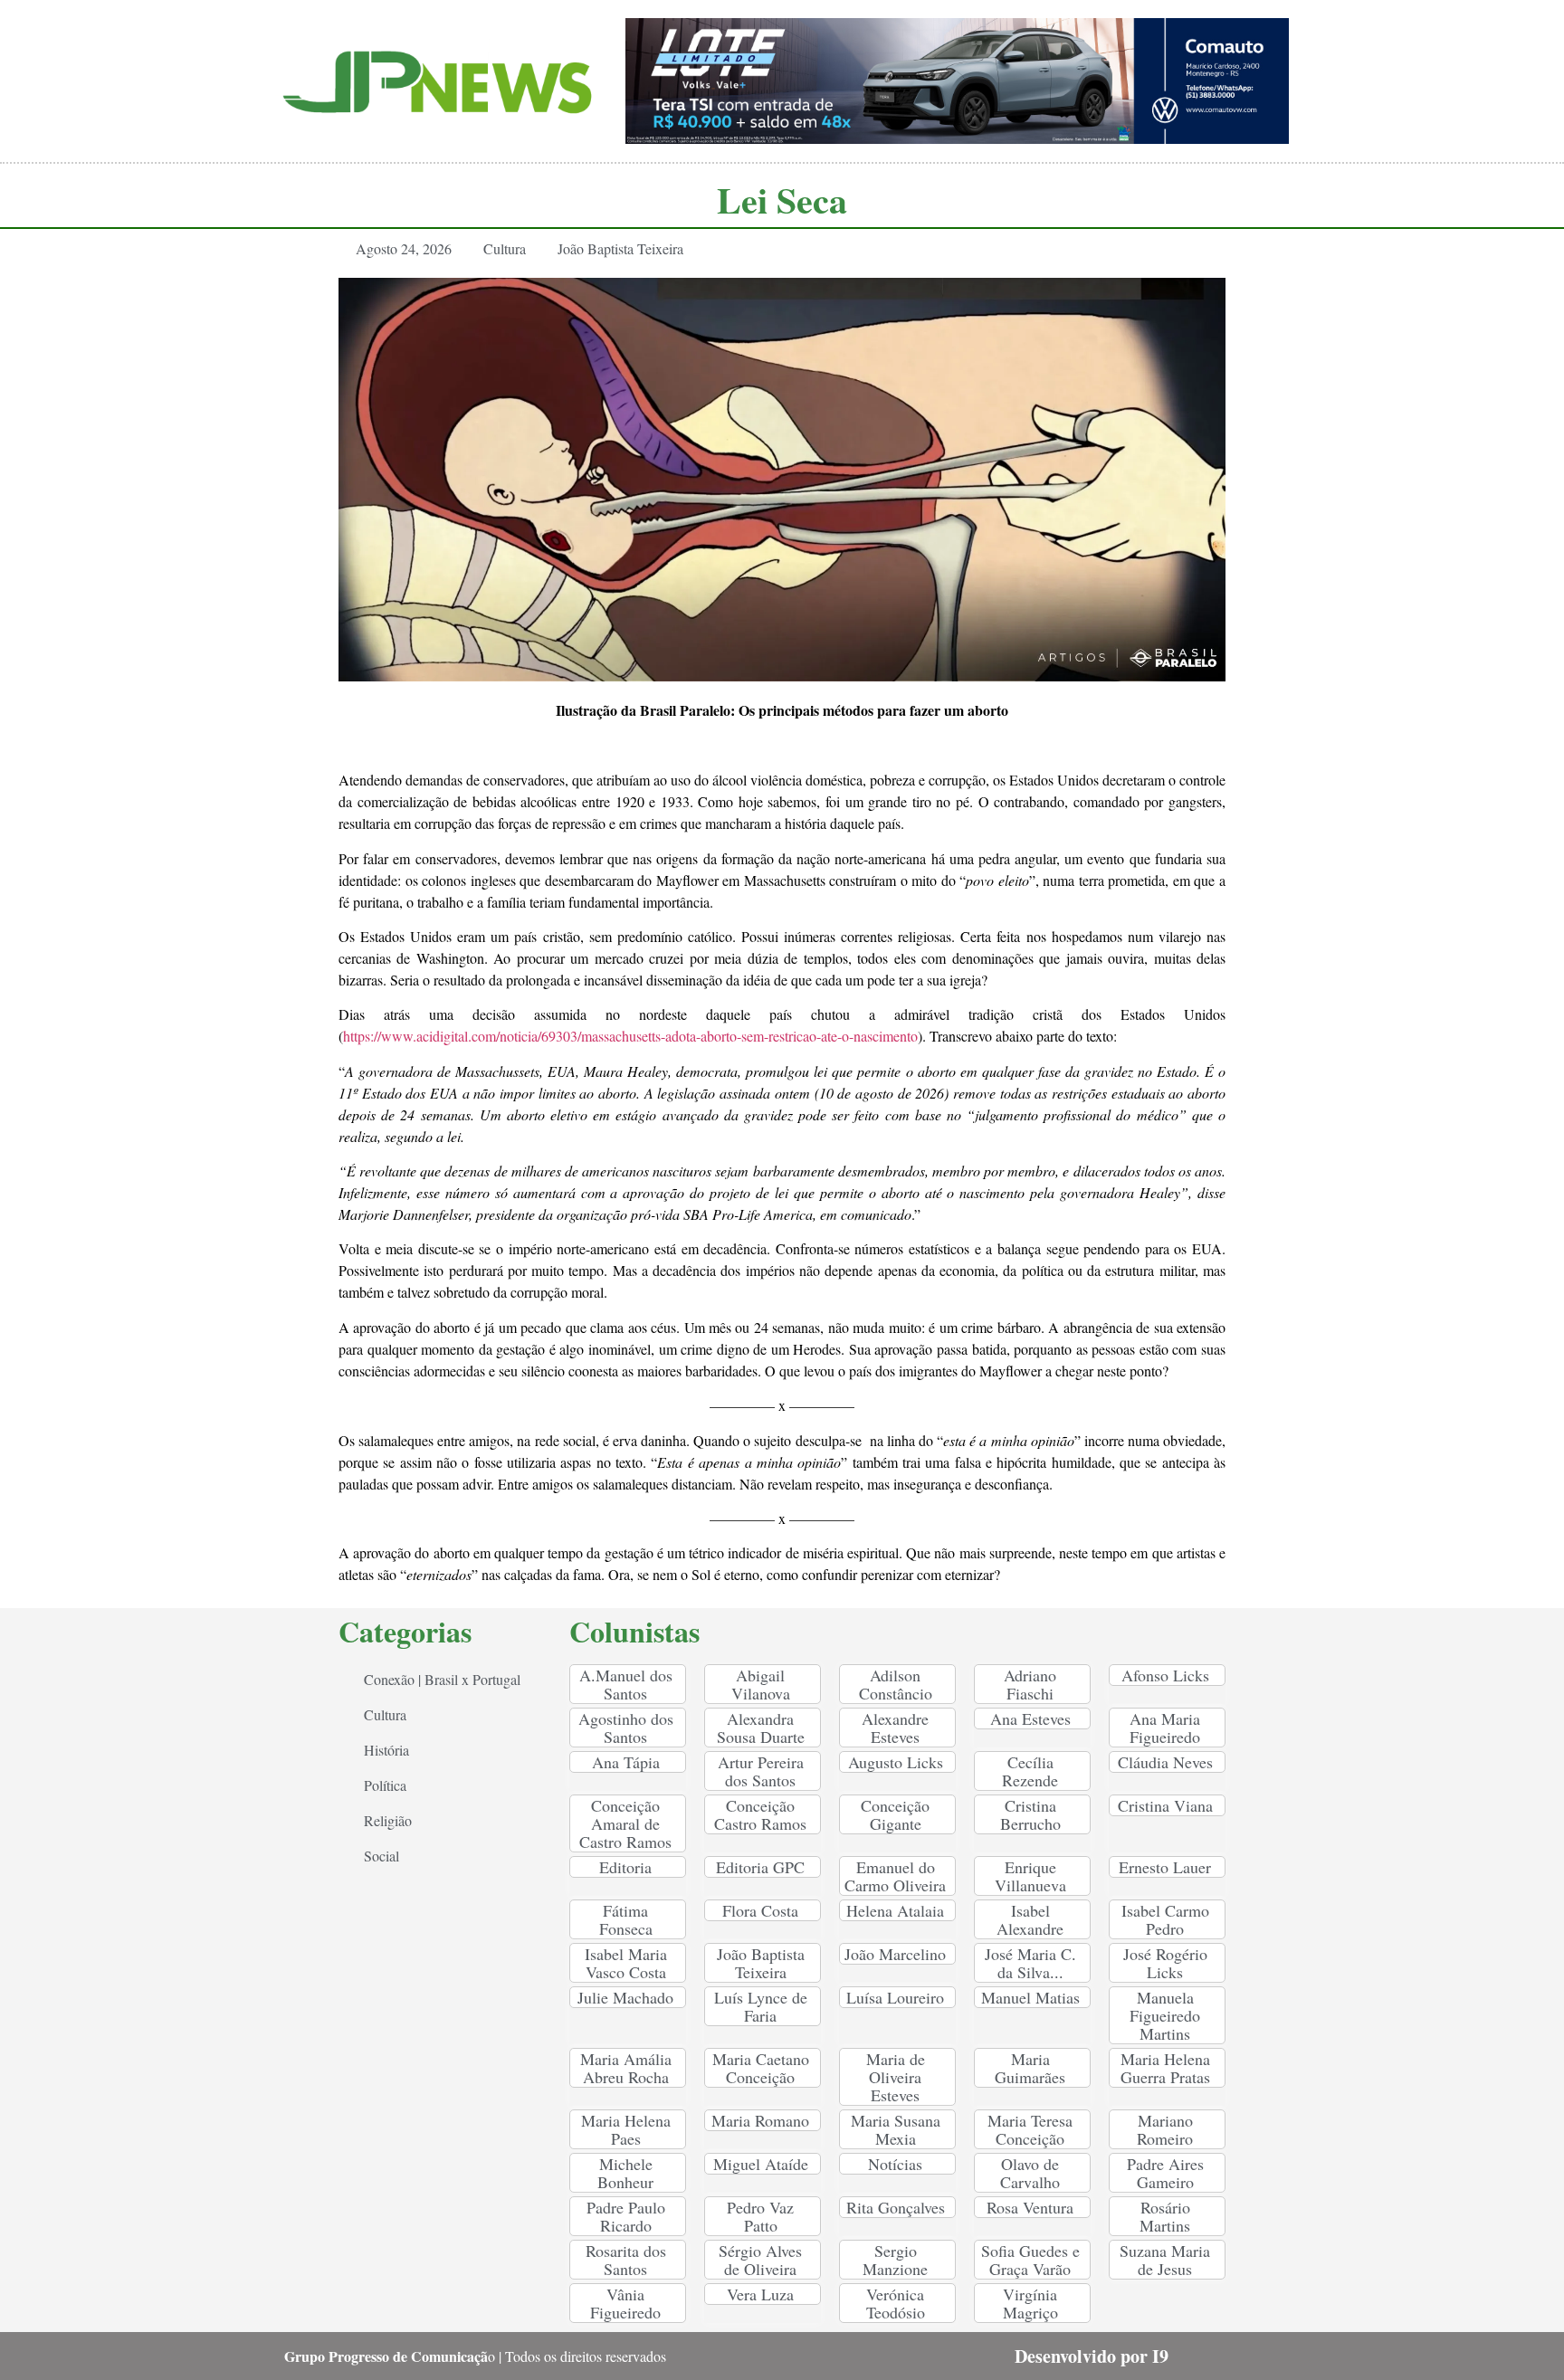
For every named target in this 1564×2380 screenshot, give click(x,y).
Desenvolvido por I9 (1092, 2356)
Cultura (505, 248)
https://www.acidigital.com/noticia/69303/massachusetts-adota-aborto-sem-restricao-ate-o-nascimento (630, 1036)
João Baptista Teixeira (620, 248)
